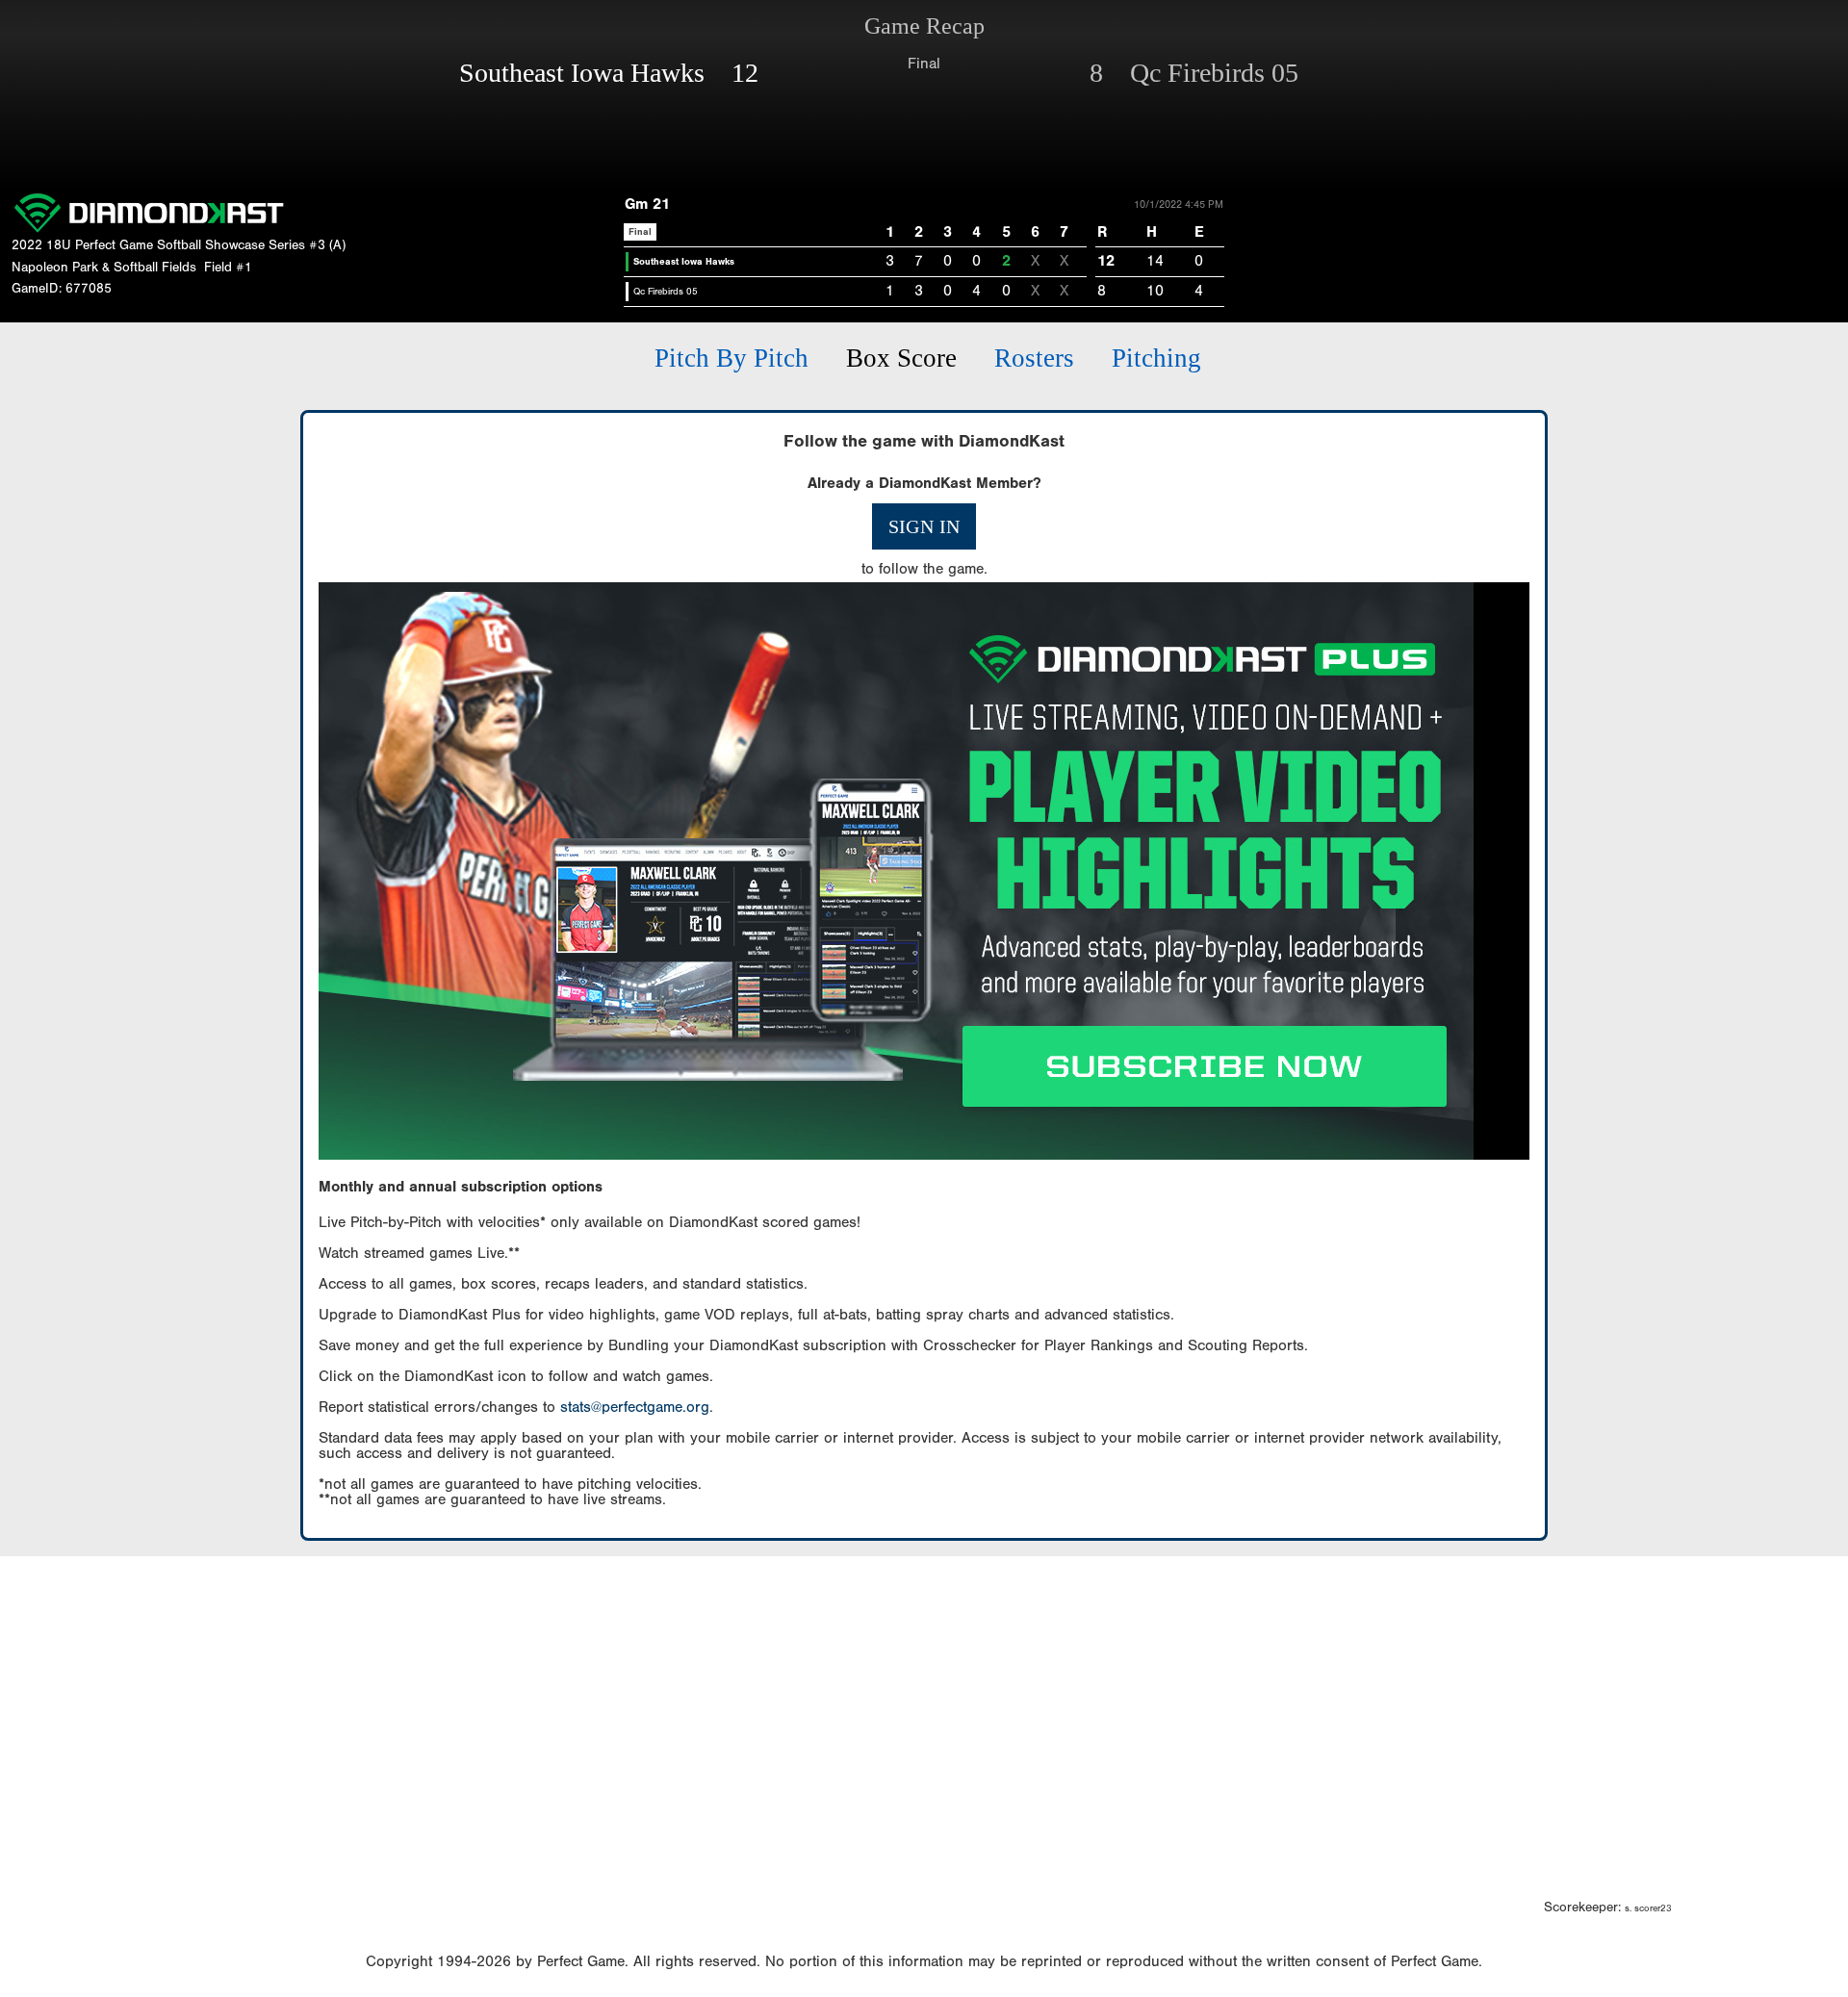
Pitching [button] (1156, 358)
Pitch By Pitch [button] (731, 358)
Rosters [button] (1034, 358)
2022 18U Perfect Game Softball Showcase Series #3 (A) (179, 245)
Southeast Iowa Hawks (684, 262)
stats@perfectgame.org (635, 1407)
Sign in (924, 526)
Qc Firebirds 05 (666, 292)
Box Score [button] (901, 358)
